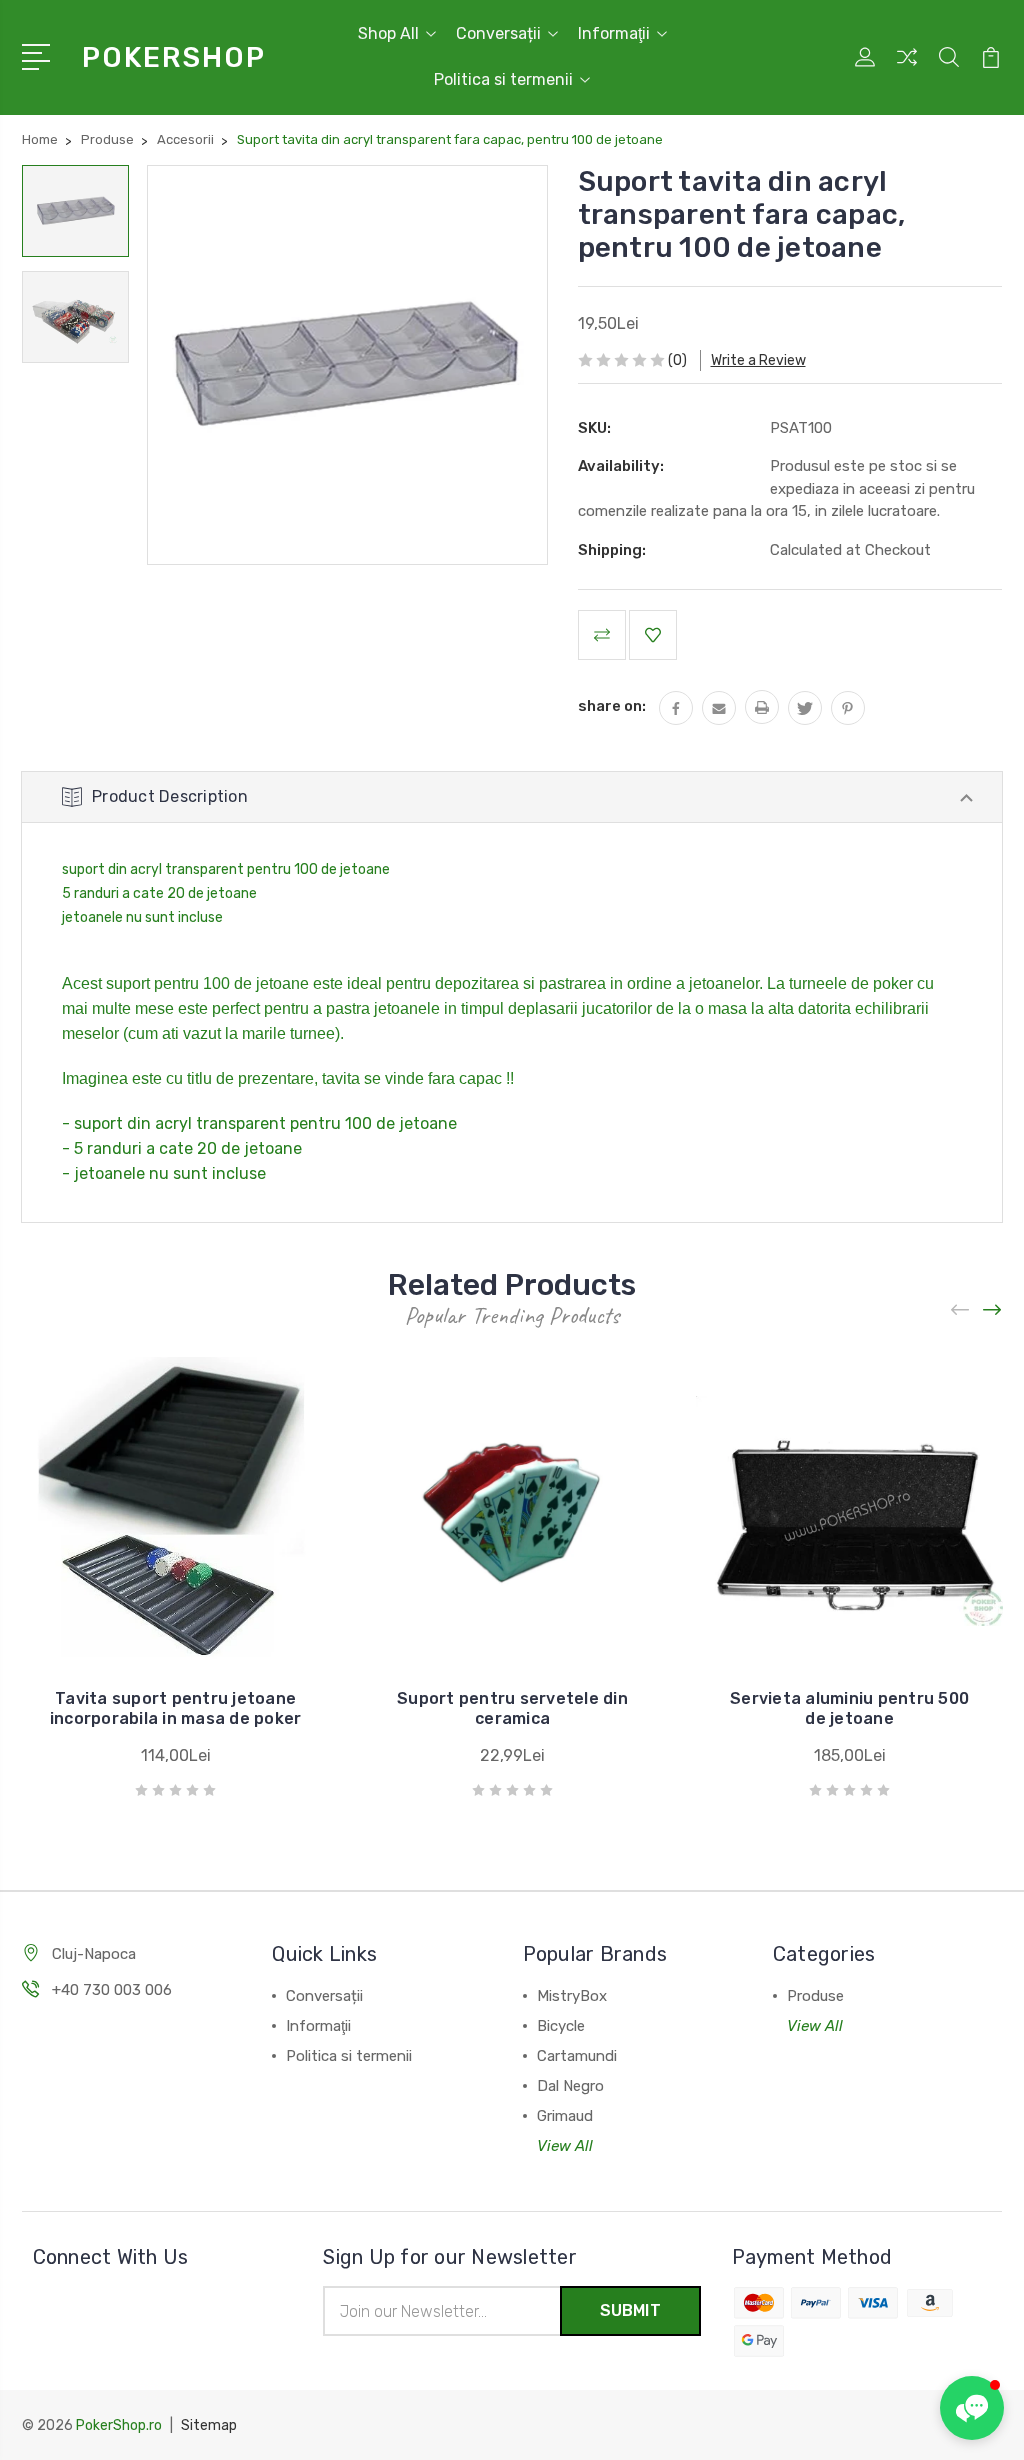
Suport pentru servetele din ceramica (512, 1708)
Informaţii (614, 33)
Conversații (498, 33)
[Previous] (961, 1309)
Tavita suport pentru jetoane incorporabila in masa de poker (176, 1708)
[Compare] (907, 69)
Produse (815, 1996)
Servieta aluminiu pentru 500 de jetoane (849, 1708)
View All (565, 2146)
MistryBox (572, 1996)
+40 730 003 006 (112, 1990)
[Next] (993, 1309)
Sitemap (209, 2425)
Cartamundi (577, 2056)
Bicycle (561, 2026)
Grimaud (565, 2116)
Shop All (388, 33)
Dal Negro (570, 2086)
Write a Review (758, 360)
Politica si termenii (503, 79)
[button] (972, 2408)
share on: (612, 706)
